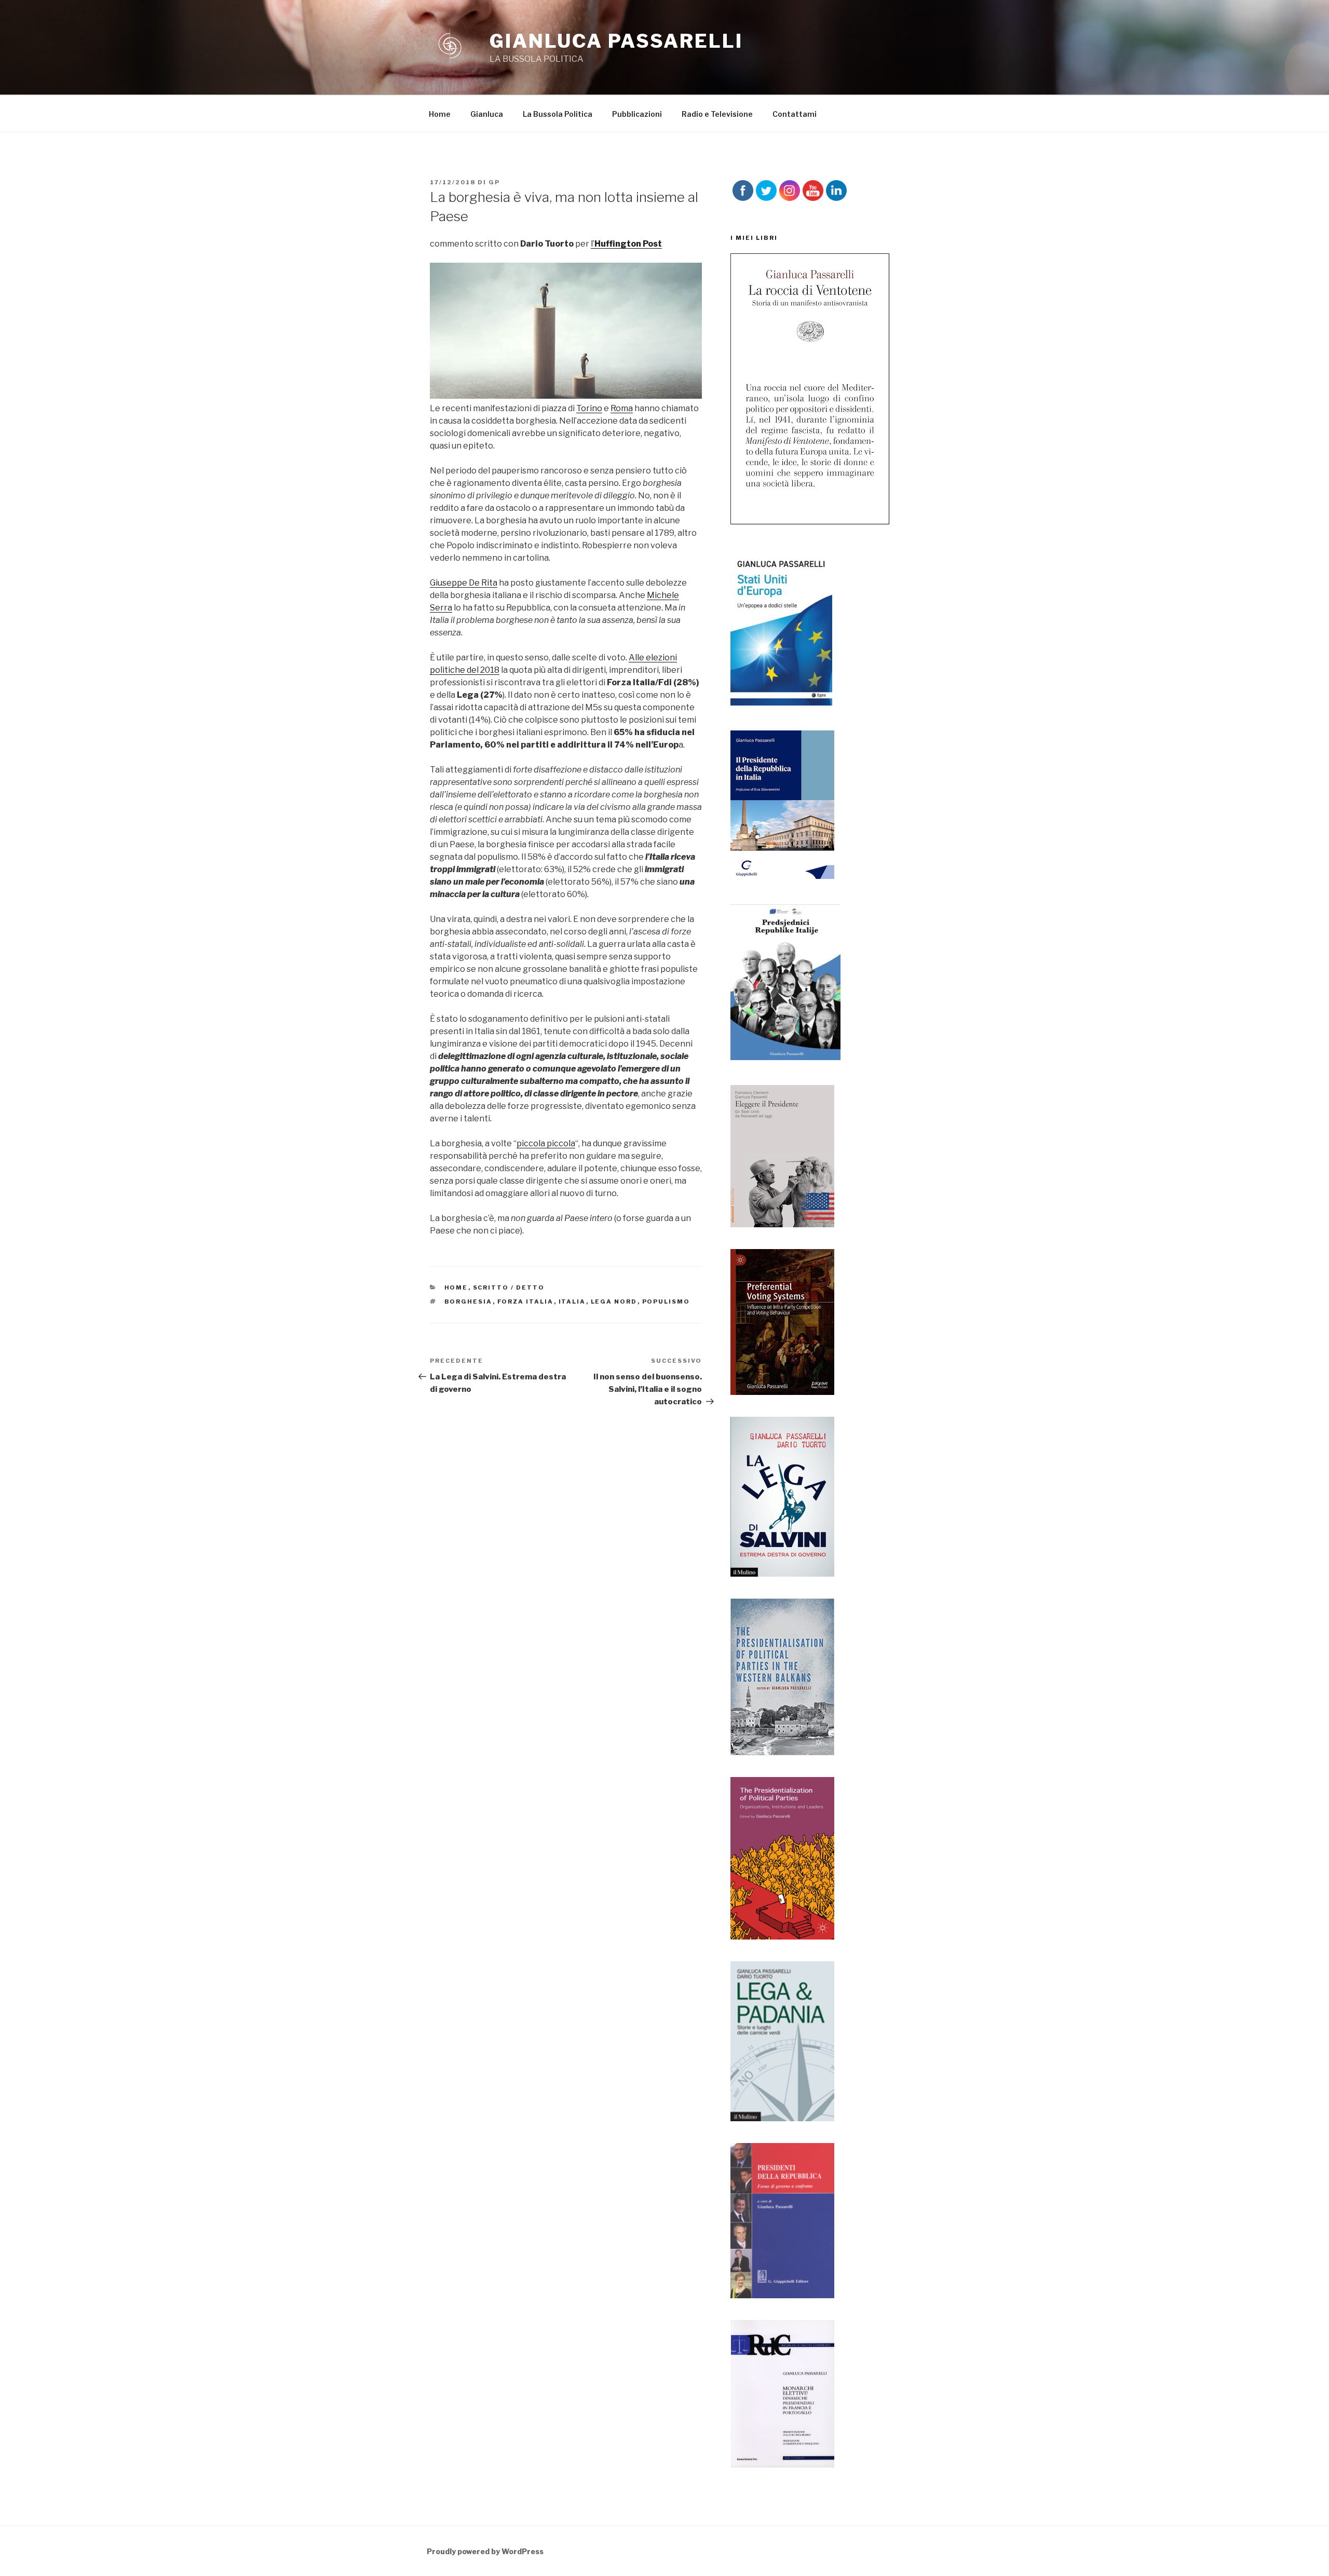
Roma (622, 408)
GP (494, 182)
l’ (626, 244)
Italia (572, 1301)
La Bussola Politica (558, 114)
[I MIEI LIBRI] (810, 521)
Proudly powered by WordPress (485, 2551)
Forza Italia (526, 1301)
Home (440, 114)
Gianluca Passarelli (616, 41)
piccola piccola (546, 1143)
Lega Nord (614, 1301)
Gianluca (487, 114)
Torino (589, 408)
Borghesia (469, 1301)
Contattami (795, 114)
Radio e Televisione (717, 114)
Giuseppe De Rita (464, 583)
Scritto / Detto (509, 1287)
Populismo (666, 1301)
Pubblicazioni (637, 114)
